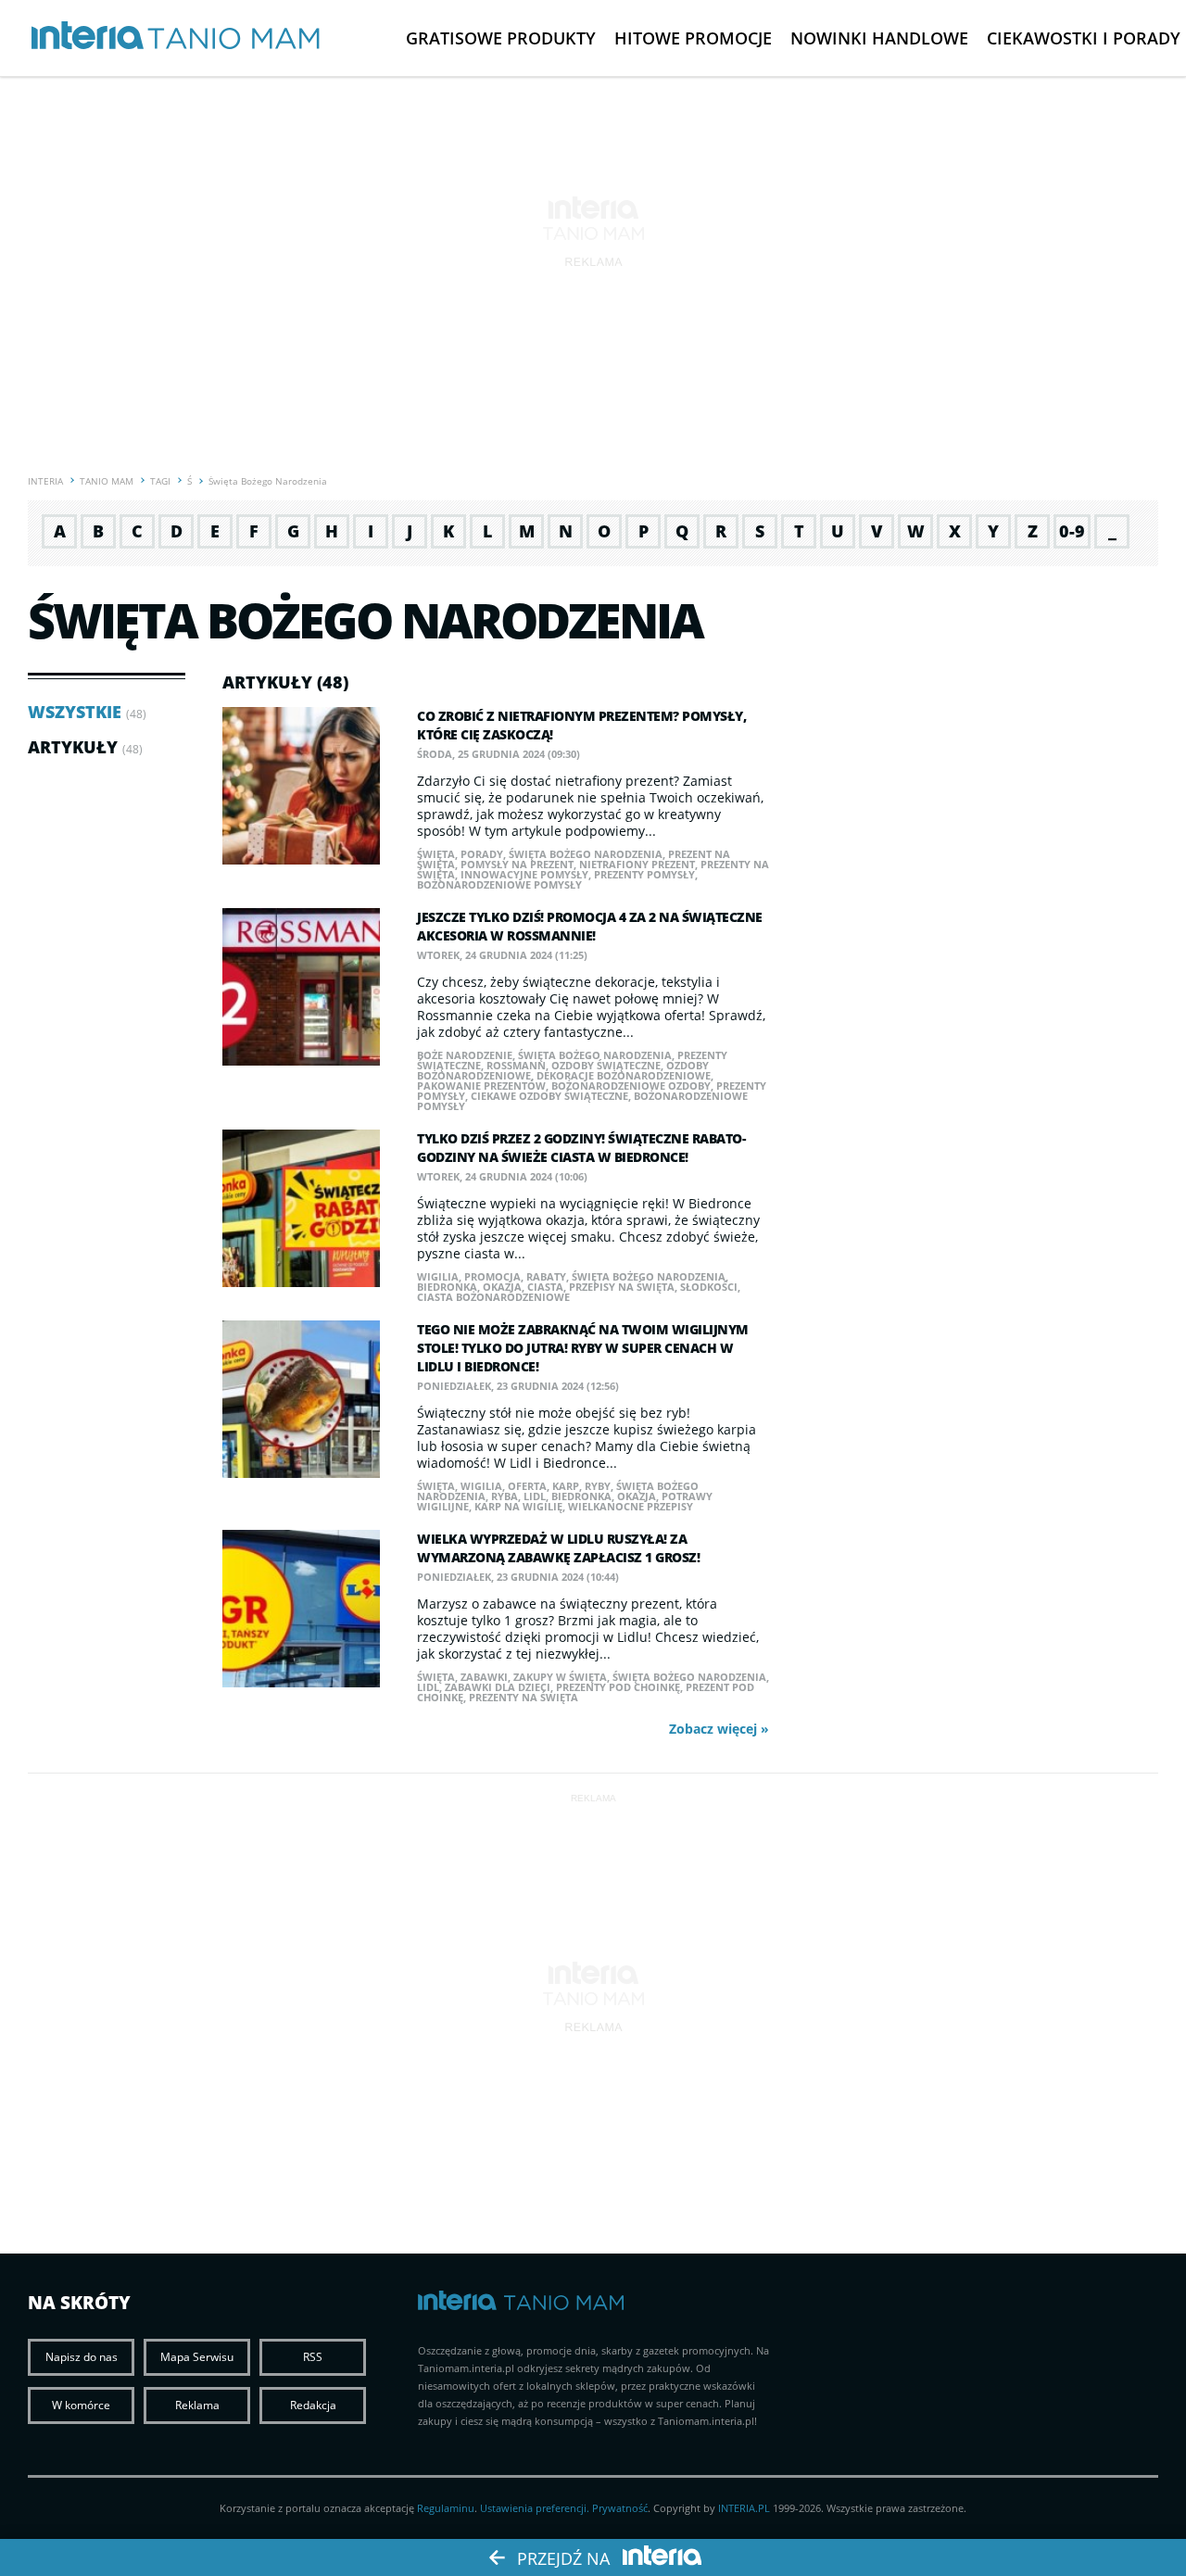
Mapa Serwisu (197, 2357)
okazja (502, 1287)
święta (436, 854)
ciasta (545, 1287)
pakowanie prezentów (481, 1086)
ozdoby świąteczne (606, 1065)
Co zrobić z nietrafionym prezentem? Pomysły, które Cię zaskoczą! (581, 725)
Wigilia (438, 1276)
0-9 (1072, 531)
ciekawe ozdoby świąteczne (549, 1096)
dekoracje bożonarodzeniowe (624, 1075)
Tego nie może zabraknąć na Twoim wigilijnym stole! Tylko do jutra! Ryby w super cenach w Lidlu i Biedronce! (583, 1348)
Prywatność (620, 2508)
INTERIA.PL (744, 2508)
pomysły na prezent (517, 864)
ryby (598, 1486)
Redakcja (313, 2405)
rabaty (546, 1276)
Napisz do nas (82, 2357)
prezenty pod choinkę (618, 1687)
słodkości (709, 1287)
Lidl (535, 1496)
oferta (527, 1486)
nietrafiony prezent (637, 864)
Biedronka (447, 1287)
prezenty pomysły (644, 874)
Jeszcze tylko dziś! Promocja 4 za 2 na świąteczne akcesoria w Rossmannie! (590, 926)
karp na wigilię (518, 1506)
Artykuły (73, 747)
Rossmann (516, 1065)
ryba (505, 1496)
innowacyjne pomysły (524, 874)
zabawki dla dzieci (498, 1687)
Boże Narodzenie (465, 1055)
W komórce (81, 2405)
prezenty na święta (524, 1697)
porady (482, 854)
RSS (313, 2357)
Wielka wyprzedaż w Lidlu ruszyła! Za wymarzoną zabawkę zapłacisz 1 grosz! (558, 1548)
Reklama (197, 2405)
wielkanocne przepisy (631, 1506)
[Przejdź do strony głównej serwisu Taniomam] (233, 39)
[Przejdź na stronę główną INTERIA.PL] (88, 36)
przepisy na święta (622, 1287)
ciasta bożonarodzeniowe (493, 1297)
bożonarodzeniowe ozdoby (631, 1086)
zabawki (484, 1677)
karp (566, 1486)
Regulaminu (446, 2508)
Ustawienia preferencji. (535, 2508)
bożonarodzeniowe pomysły (499, 884)
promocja (492, 1276)
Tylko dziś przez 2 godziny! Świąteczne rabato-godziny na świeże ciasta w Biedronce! (581, 1148)
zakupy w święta (560, 1677)
